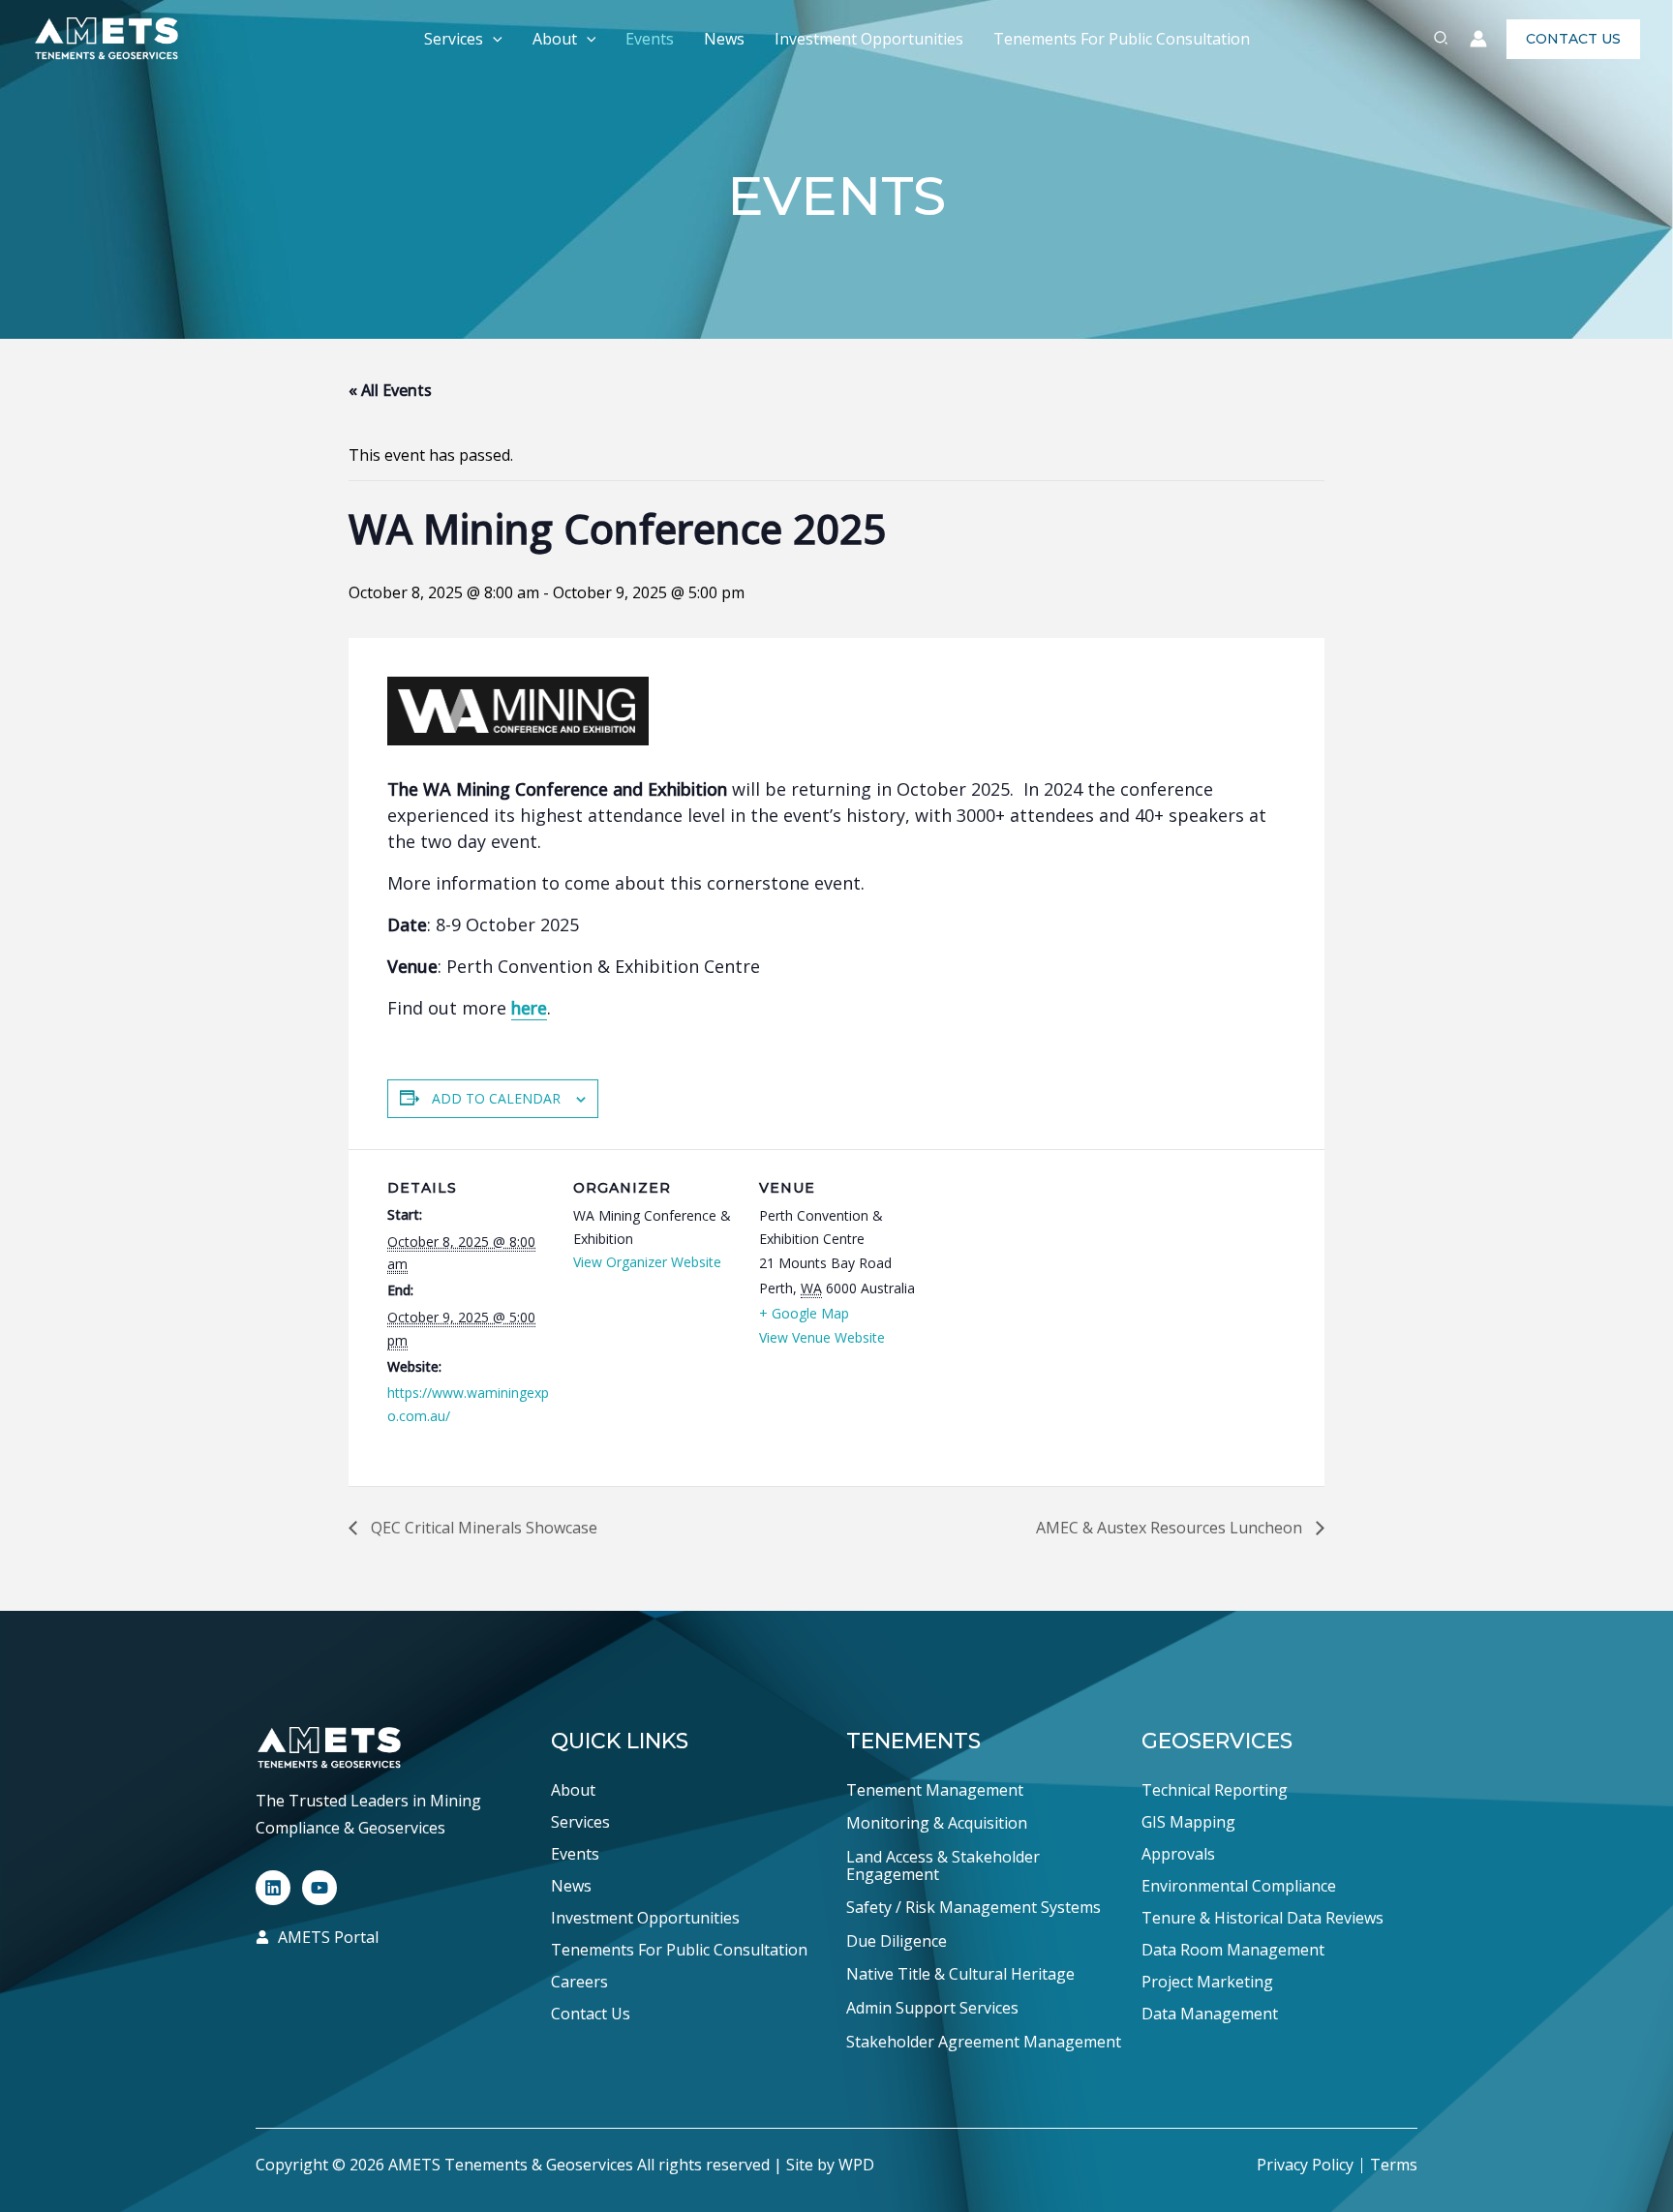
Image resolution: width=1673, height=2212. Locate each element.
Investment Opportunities (869, 39)
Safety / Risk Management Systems (973, 1908)
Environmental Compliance (1239, 1886)
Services (454, 39)
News (724, 39)
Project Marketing (1207, 1982)
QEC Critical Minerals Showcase (482, 1528)
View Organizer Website (647, 1262)
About (555, 39)
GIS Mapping (1188, 1822)
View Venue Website (822, 1337)
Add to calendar (496, 1098)
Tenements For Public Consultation (1122, 39)
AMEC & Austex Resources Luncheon (1171, 1528)
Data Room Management (1233, 1950)
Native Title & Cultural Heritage (960, 1975)
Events (650, 39)
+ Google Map (804, 1313)
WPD (856, 2165)
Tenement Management (935, 1791)
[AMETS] (106, 37)
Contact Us (591, 2014)
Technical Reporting (1215, 1790)
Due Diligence (897, 1942)
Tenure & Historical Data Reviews (1262, 1918)
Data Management (1210, 2014)
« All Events (390, 390)
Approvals (1178, 1854)
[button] (493, 39)
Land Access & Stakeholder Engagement (943, 1866)
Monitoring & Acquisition (937, 1824)
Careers (579, 1982)
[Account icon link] (1478, 39)
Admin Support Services (932, 2009)
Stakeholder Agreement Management (984, 2043)
